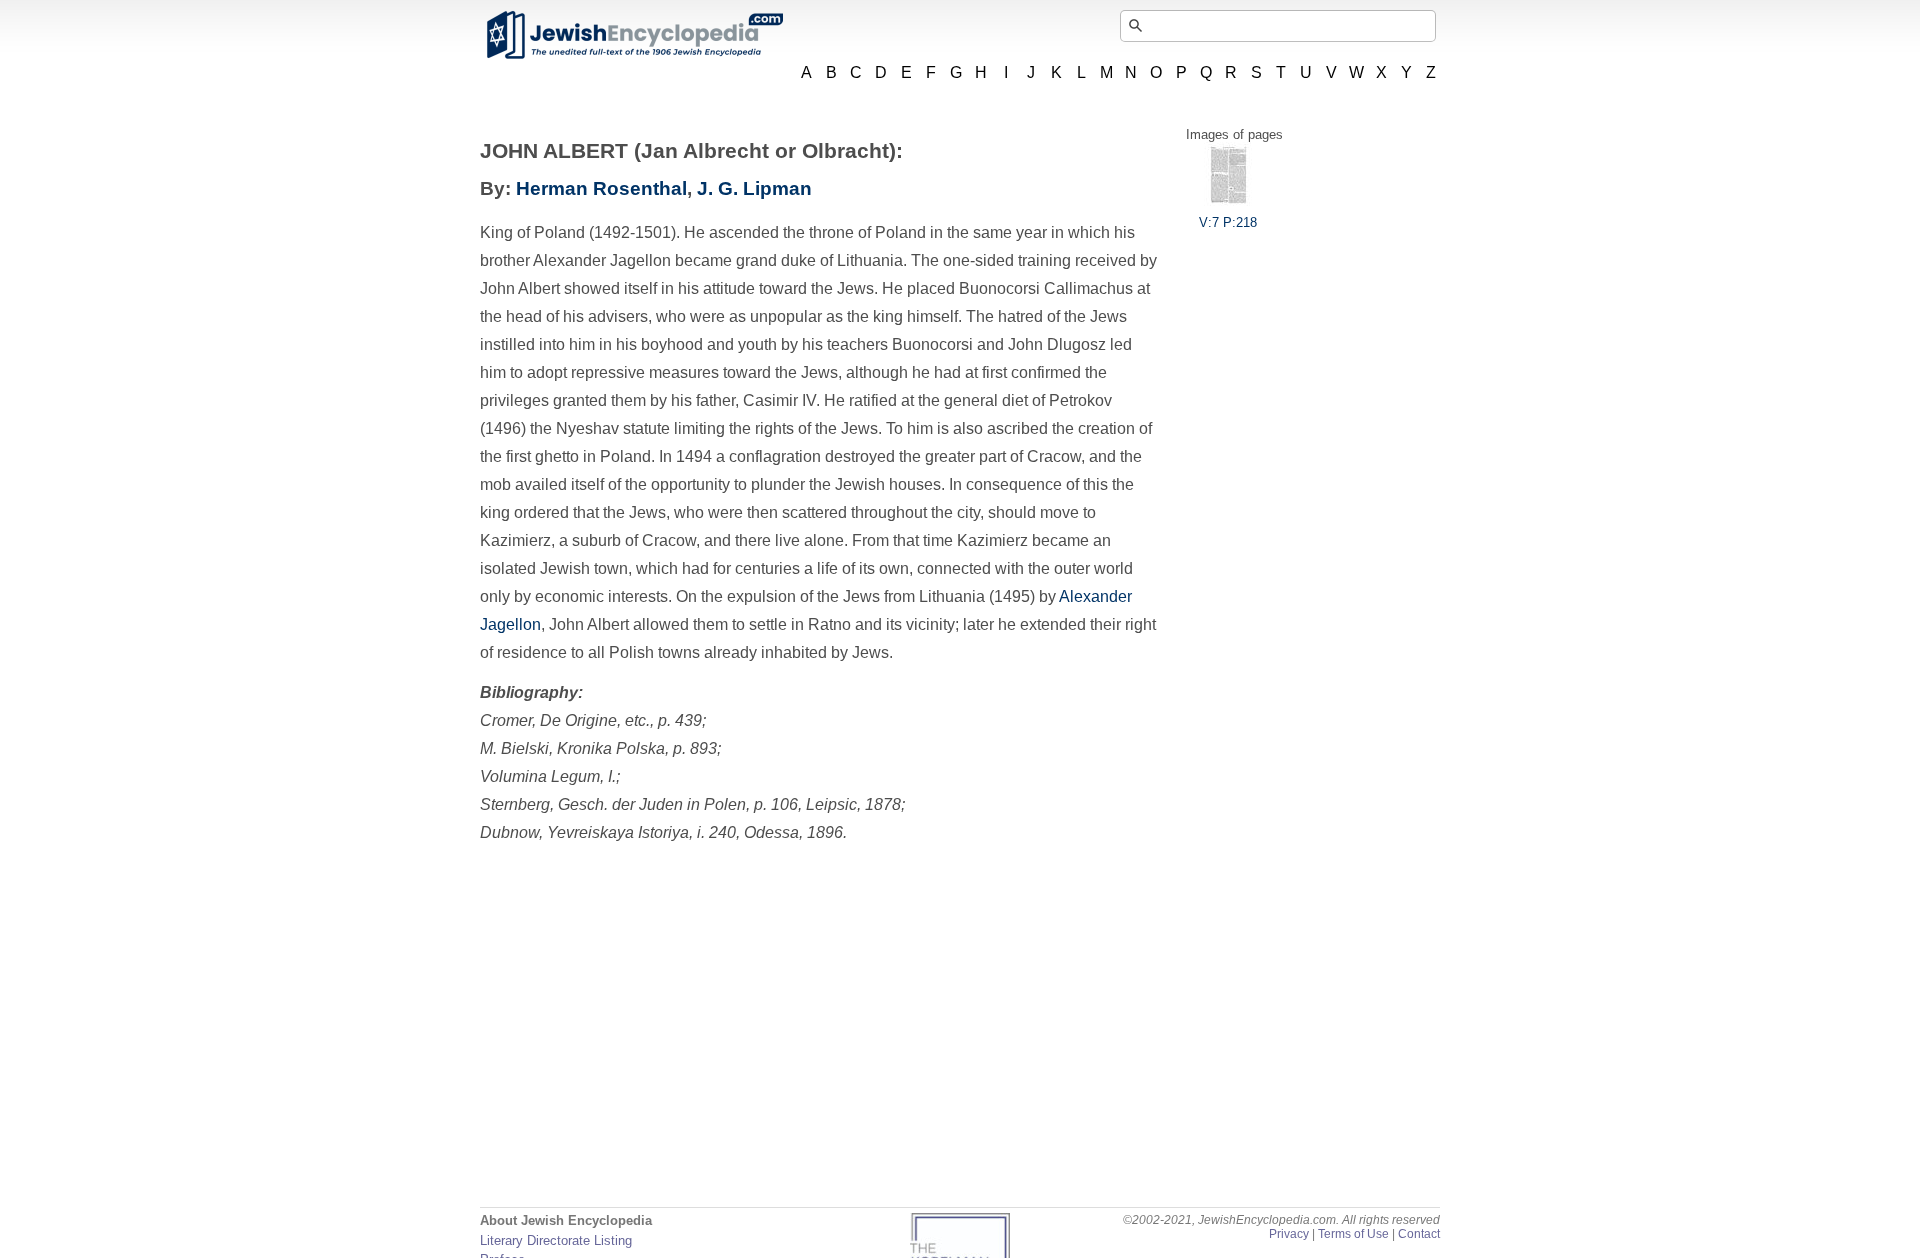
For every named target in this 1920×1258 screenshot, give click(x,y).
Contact (1419, 1234)
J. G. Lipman (754, 188)
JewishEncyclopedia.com (634, 35)
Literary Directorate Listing (556, 1240)
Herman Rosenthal (601, 188)
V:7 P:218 (1228, 222)
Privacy (1289, 1234)
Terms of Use (1353, 1234)
